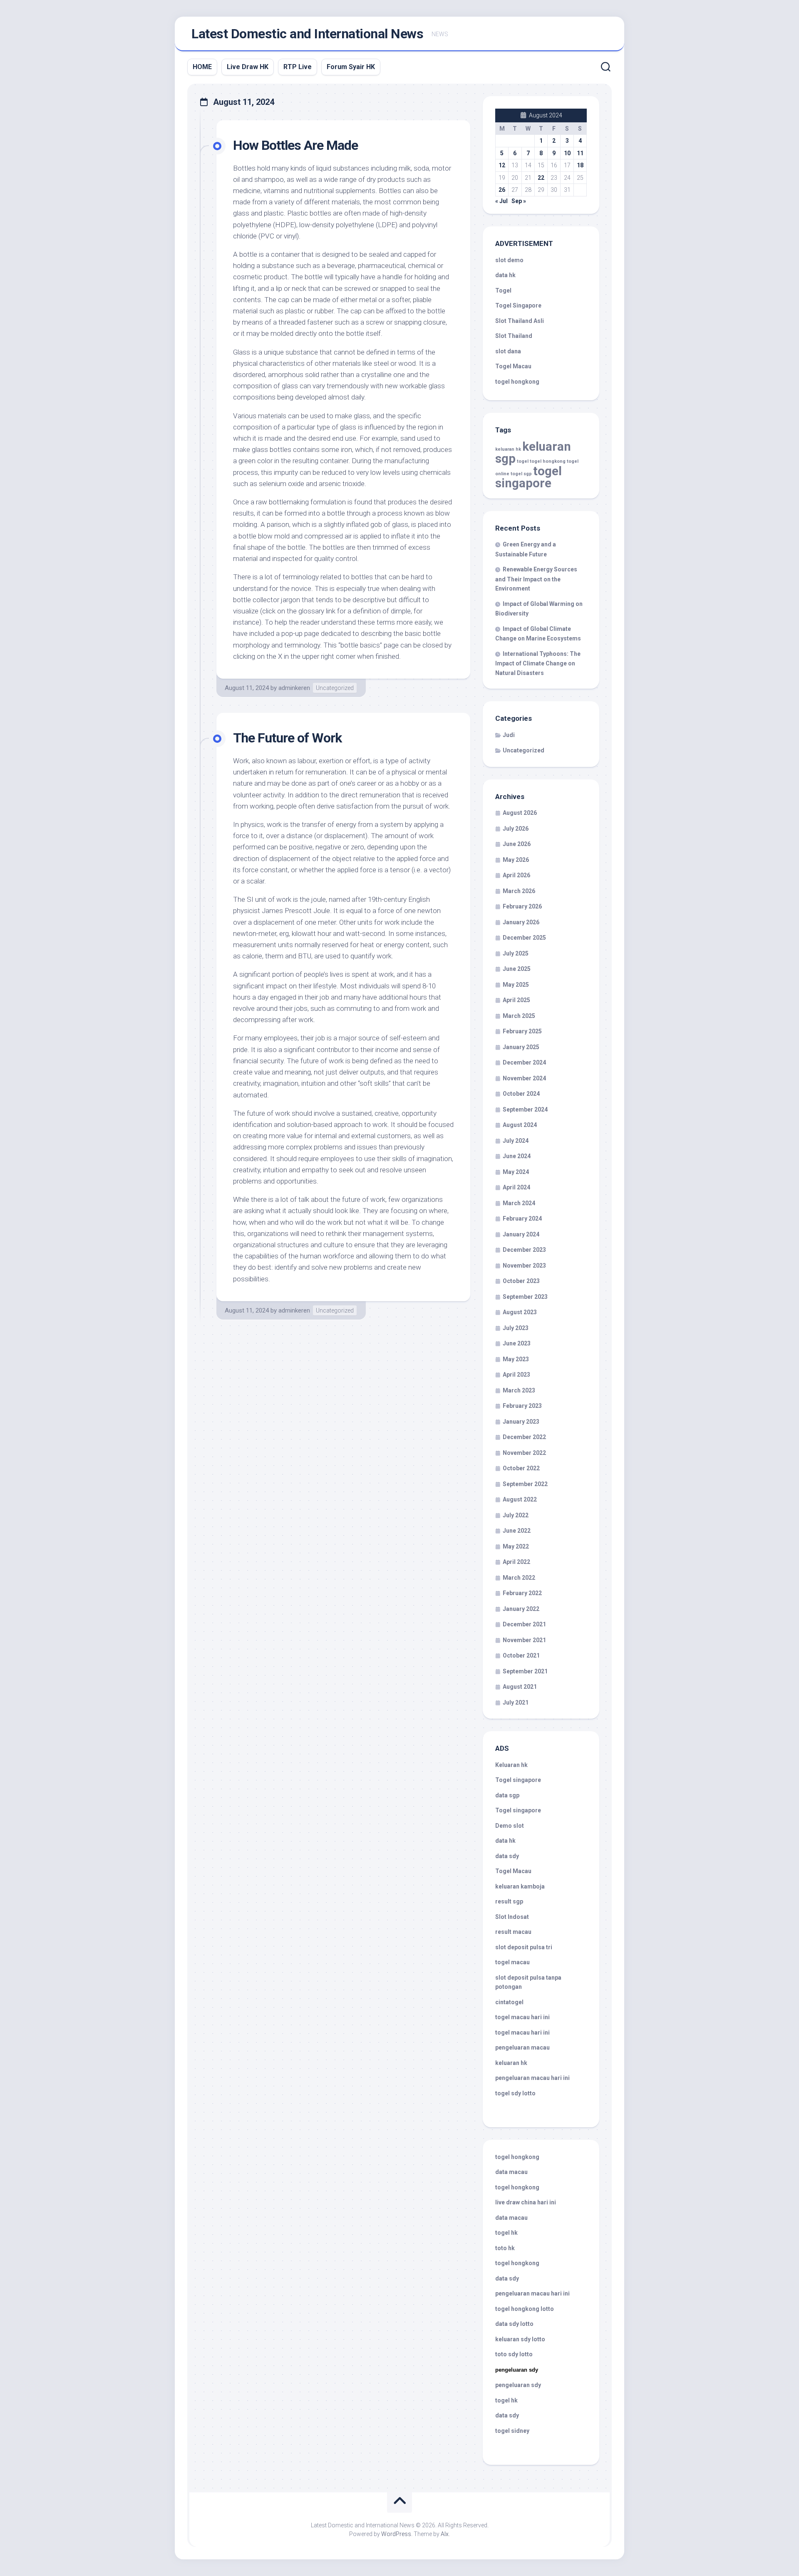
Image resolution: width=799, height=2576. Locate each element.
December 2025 (524, 938)
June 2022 (517, 1531)
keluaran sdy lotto (520, 2339)
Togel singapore (518, 1780)
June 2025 (517, 969)
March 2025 (519, 1016)
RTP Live (298, 67)
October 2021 (521, 1655)
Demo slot (510, 1826)
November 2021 (524, 1640)
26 (502, 190)
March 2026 (519, 891)
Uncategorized (335, 688)
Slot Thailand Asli (520, 321)
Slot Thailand (514, 336)
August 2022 (520, 1499)
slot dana (508, 351)
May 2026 (516, 860)
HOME (202, 67)
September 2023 (525, 1297)
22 (541, 178)
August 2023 (520, 1312)
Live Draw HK (248, 67)
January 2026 (521, 922)
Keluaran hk (511, 1765)
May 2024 (516, 1172)
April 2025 (516, 1000)
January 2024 (521, 1234)
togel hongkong (548, 461)
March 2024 (519, 1203)
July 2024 (516, 1141)
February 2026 (522, 906)
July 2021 (516, 1702)
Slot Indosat (512, 1917)
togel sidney (512, 2431)
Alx (445, 2534)
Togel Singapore (518, 305)
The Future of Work (287, 738)
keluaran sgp (533, 453)
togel (523, 461)
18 (580, 165)
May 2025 (516, 985)
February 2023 (522, 1406)
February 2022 (522, 1593)
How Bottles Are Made (295, 145)
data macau (511, 2172)
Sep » (519, 201)
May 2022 (516, 1546)
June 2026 (517, 844)
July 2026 (516, 829)
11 (580, 153)
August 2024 (520, 1125)
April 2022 (516, 1562)
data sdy (507, 1856)
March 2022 (519, 1578)
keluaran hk (508, 449)
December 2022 (524, 1437)
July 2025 (516, 953)
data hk (505, 275)
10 (567, 153)
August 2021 (520, 1687)
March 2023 (519, 1390)
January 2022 (521, 1609)
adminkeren (294, 688)
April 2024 (516, 1187)
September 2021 (525, 1671)
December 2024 (524, 1062)
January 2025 (521, 1047)
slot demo (509, 260)
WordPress (396, 2534)
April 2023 (516, 1375)
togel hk (506, 2400)
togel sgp (521, 474)
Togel (503, 290)
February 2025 (522, 1031)
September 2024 (525, 1109)
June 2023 (517, 1343)
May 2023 (516, 1359)
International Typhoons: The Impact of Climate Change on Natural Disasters (538, 663)
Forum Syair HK (351, 67)
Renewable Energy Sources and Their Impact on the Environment (536, 579)
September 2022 (525, 1484)
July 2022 (516, 1515)
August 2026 (520, 813)
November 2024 (524, 1078)
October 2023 (521, 1281)
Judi (509, 735)
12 (502, 165)
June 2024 (517, 1156)
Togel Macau (513, 366)
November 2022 (524, 1453)
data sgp (507, 1795)
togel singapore (529, 477)
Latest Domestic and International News (307, 34)
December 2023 (524, 1250)
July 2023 (516, 1328)
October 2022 (521, 1468)
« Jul (501, 201)
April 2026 (516, 875)
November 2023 (524, 1266)
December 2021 (524, 1624)
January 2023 (521, 1422)
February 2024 (522, 1219)
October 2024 (521, 1094)
